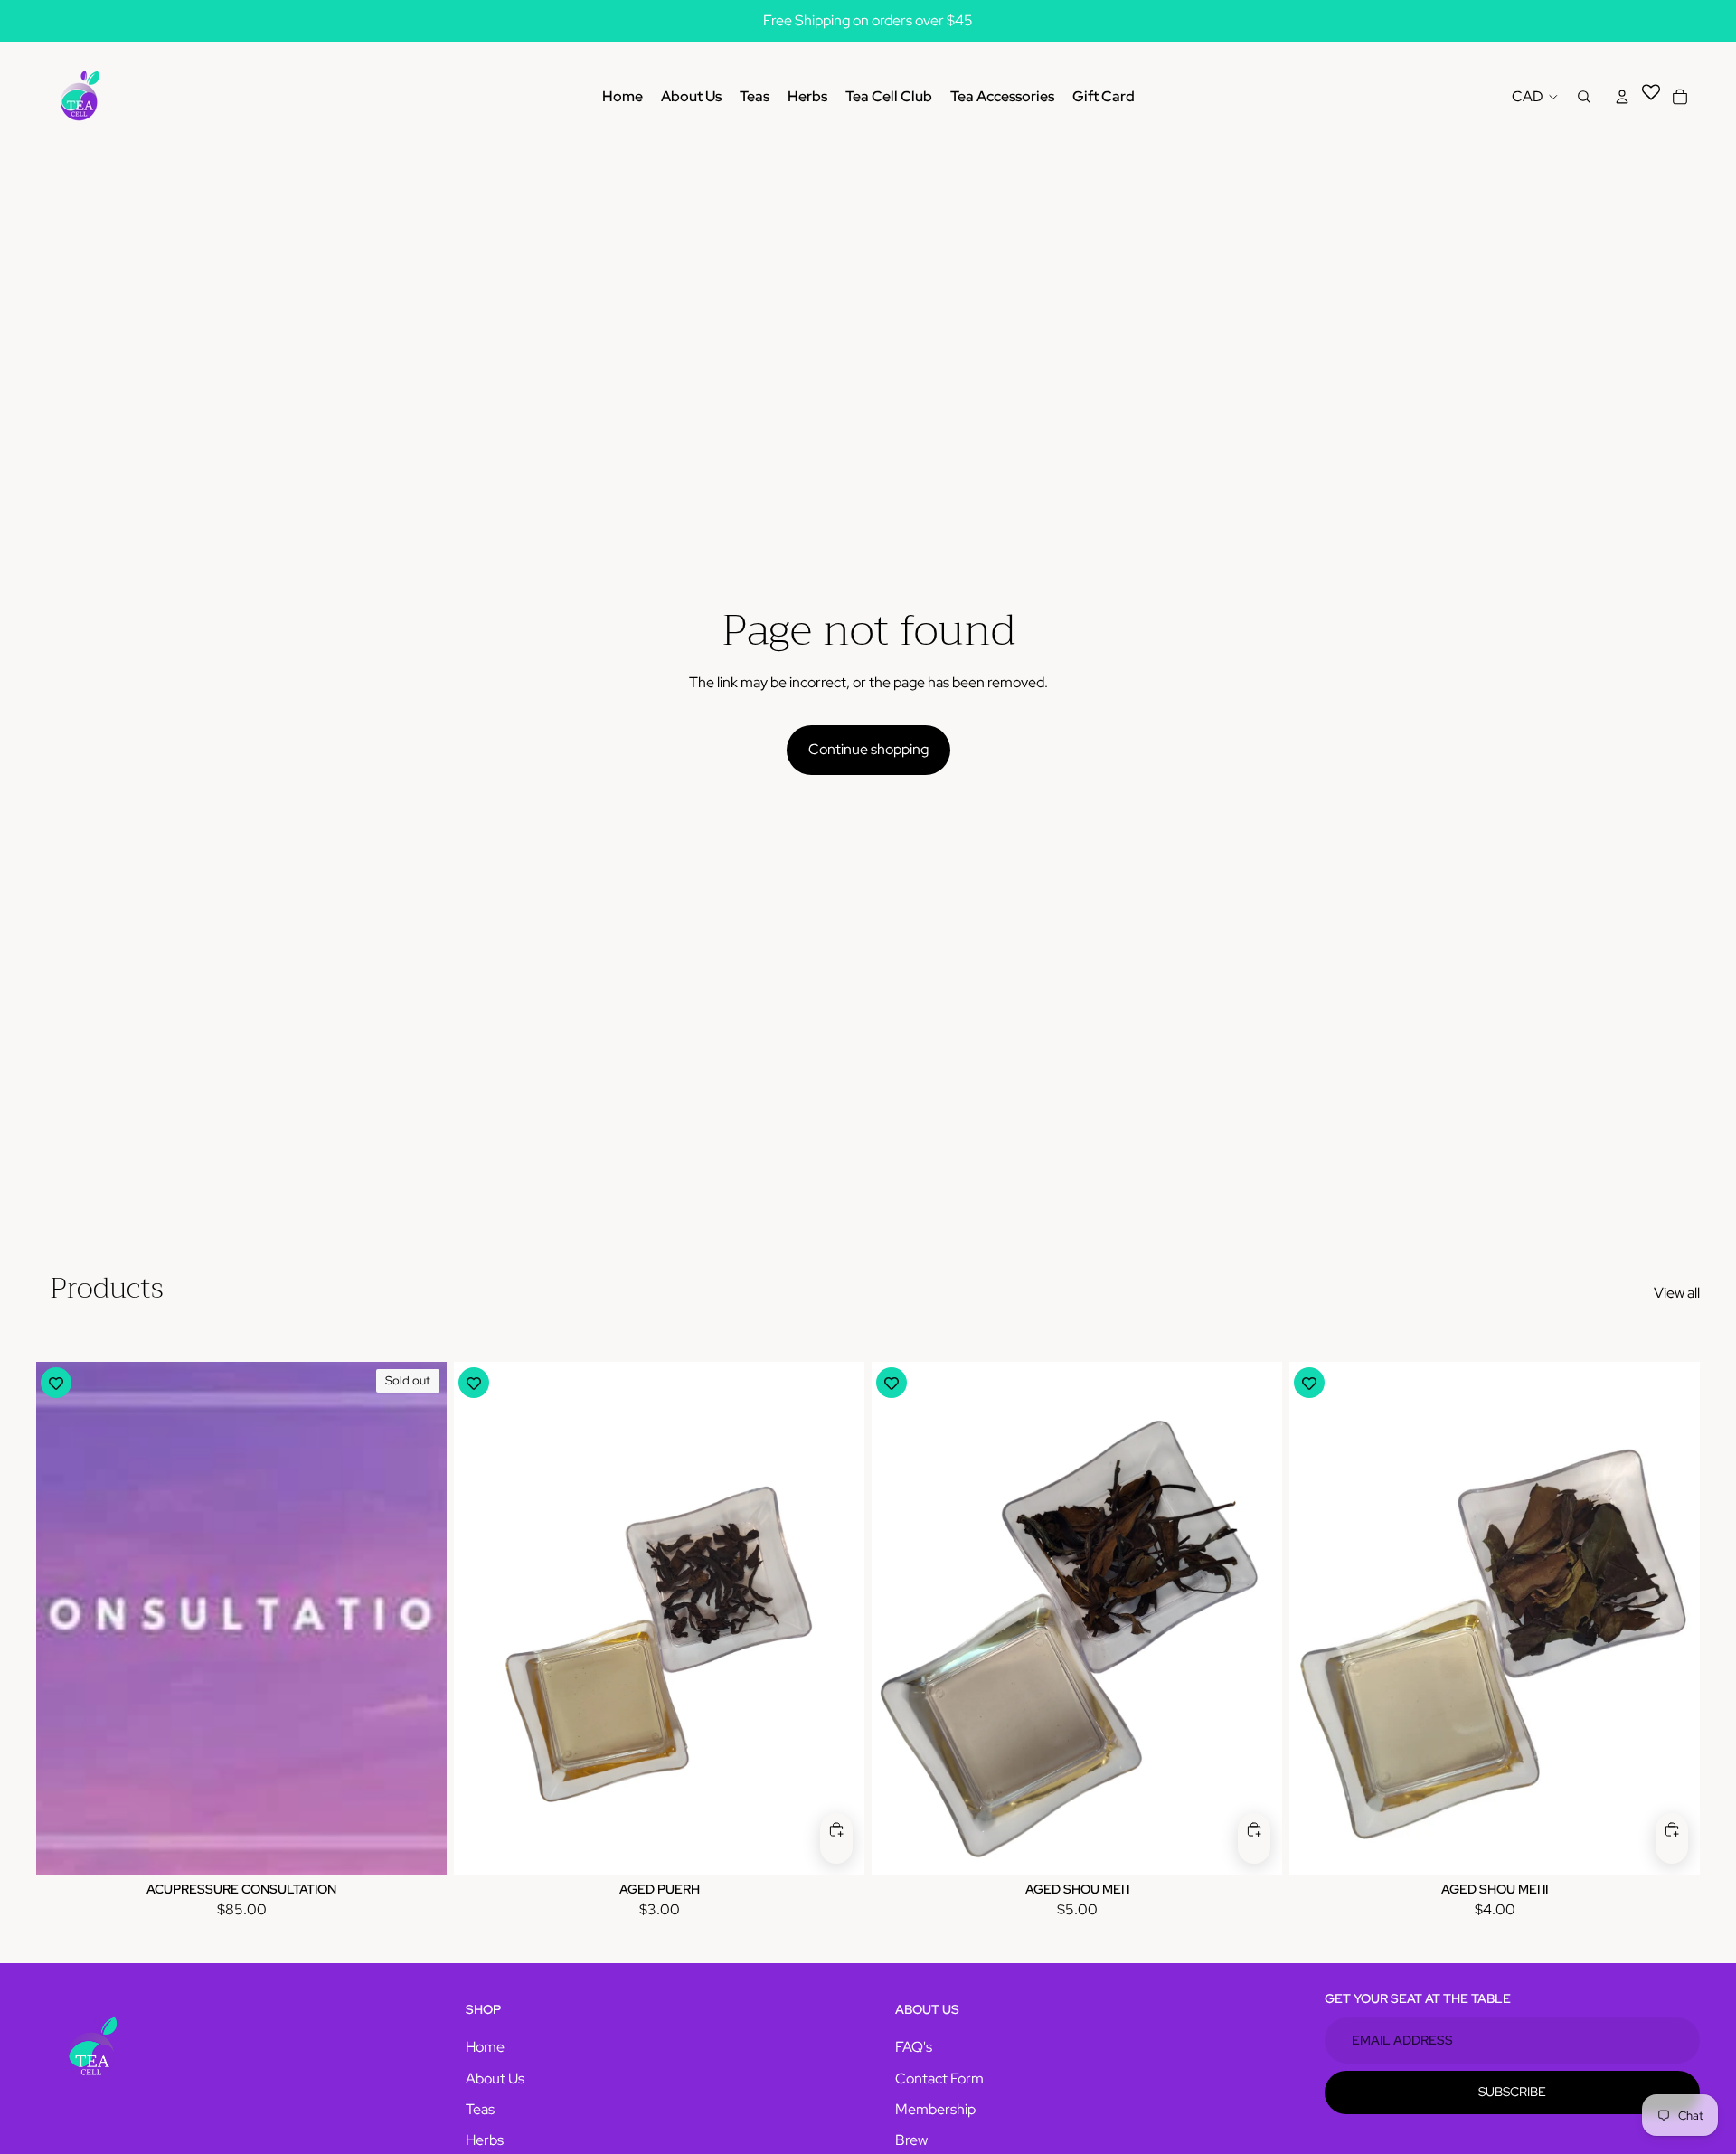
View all (1677, 1293)
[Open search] (1584, 97)
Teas (480, 2109)
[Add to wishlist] (56, 1383)
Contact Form (939, 2078)
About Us (495, 2078)
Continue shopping (868, 749)
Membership (935, 2109)
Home (485, 2047)
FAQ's (914, 2047)
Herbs (485, 2140)
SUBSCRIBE (1512, 2092)
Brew (911, 2140)
